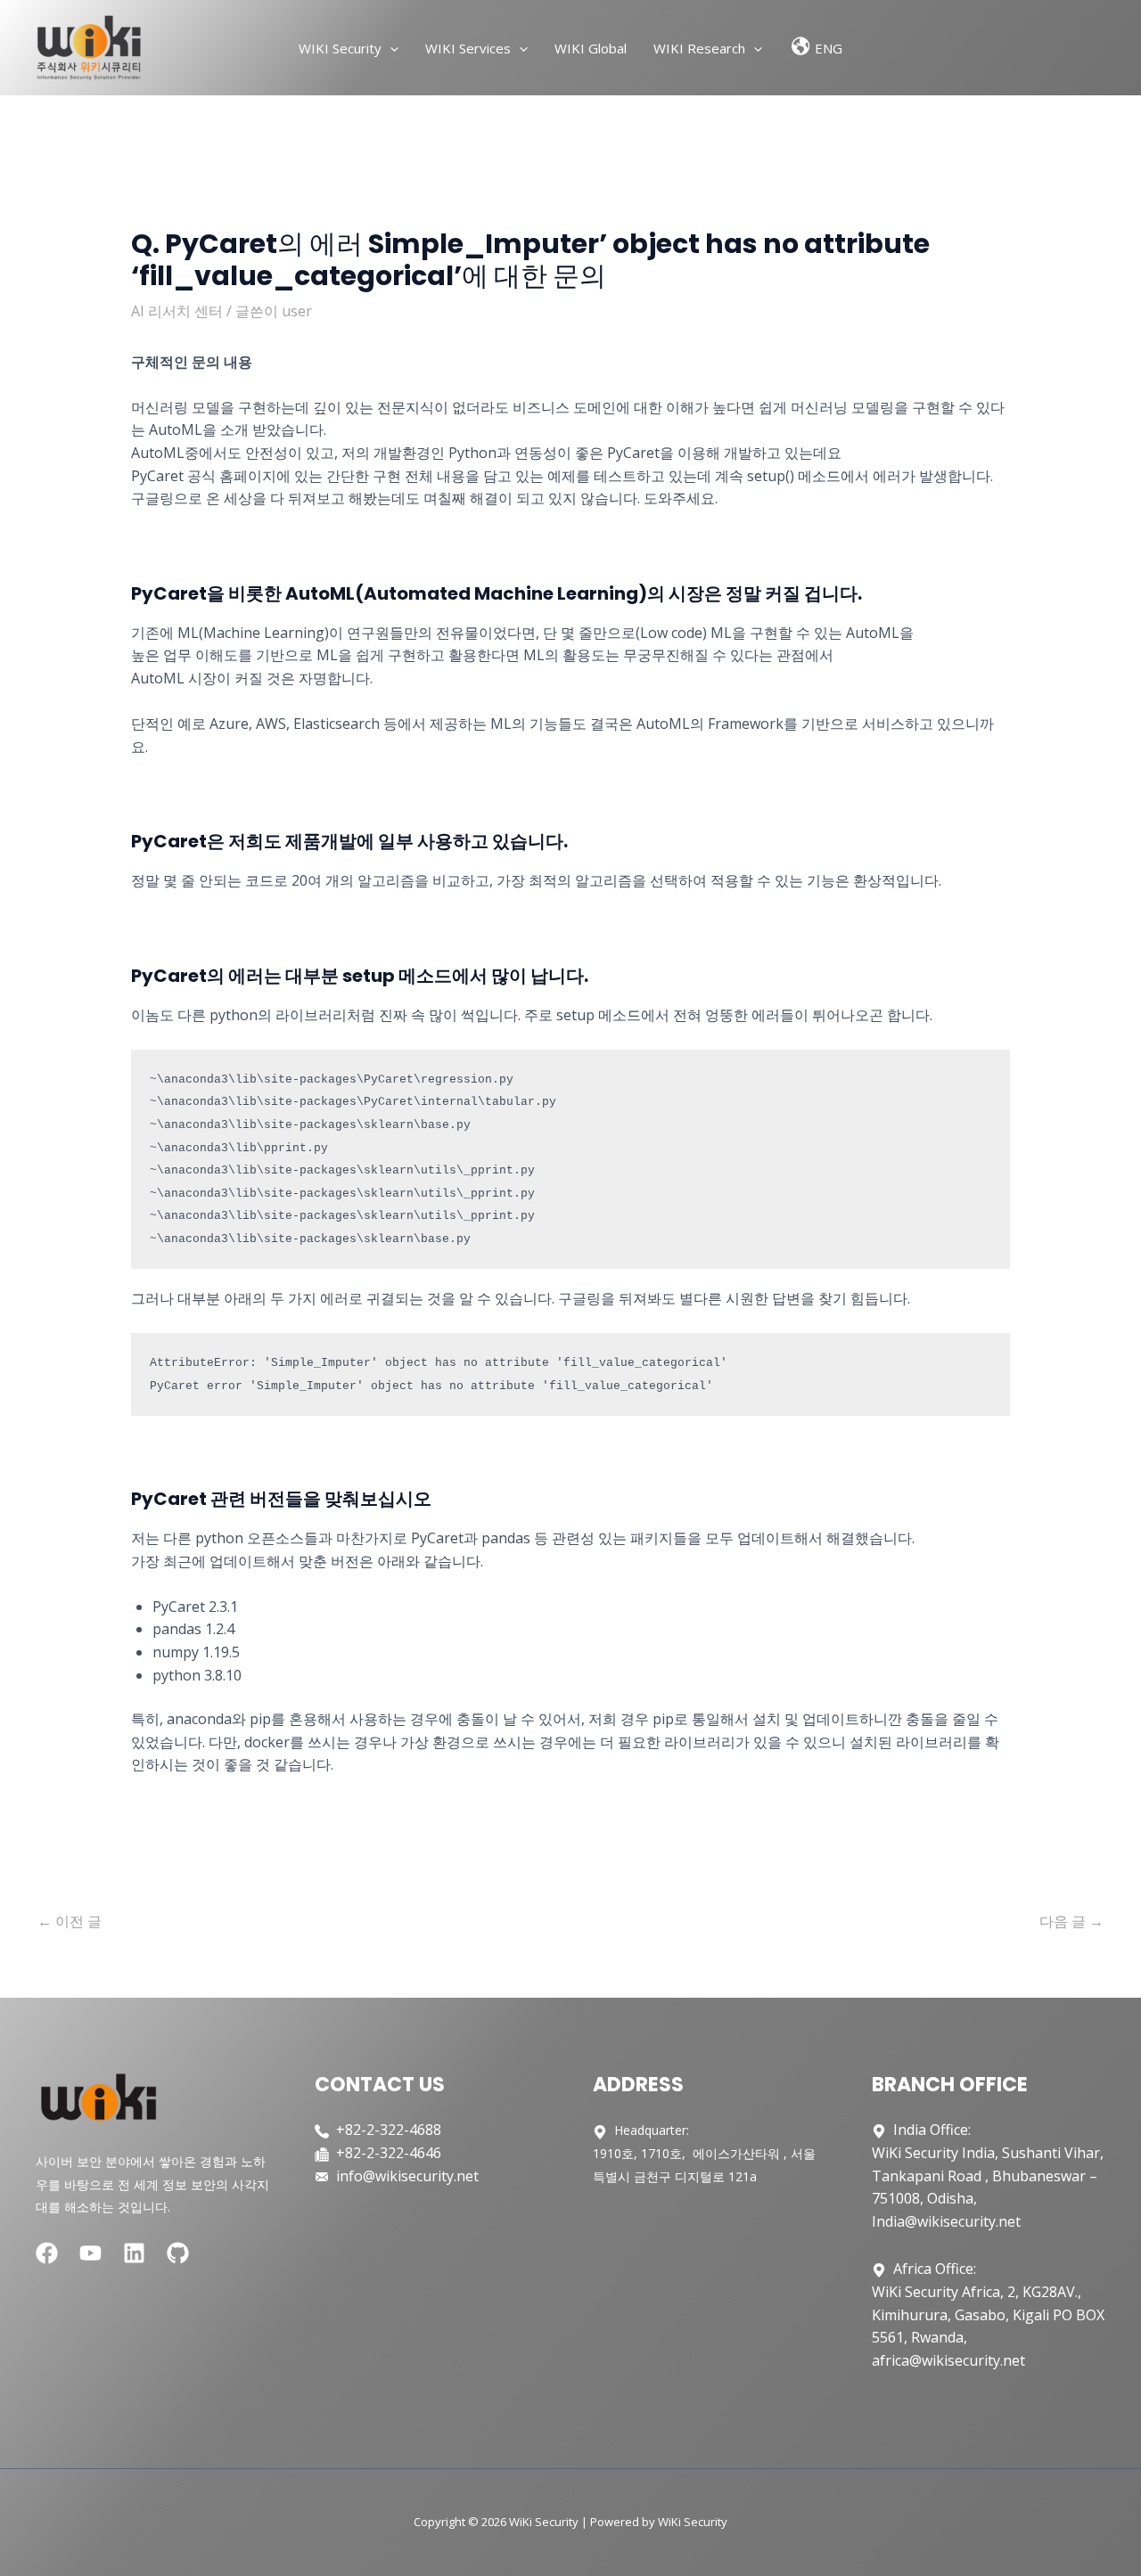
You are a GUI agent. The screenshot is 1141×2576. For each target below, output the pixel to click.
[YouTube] (90, 2253)
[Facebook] (47, 2253)
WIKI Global (591, 48)
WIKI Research (699, 48)
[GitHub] (178, 2253)
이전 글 (70, 1921)
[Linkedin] (134, 2253)
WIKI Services (468, 48)
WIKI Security (340, 48)
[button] (390, 48)
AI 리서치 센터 (177, 311)
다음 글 (1071, 1921)
